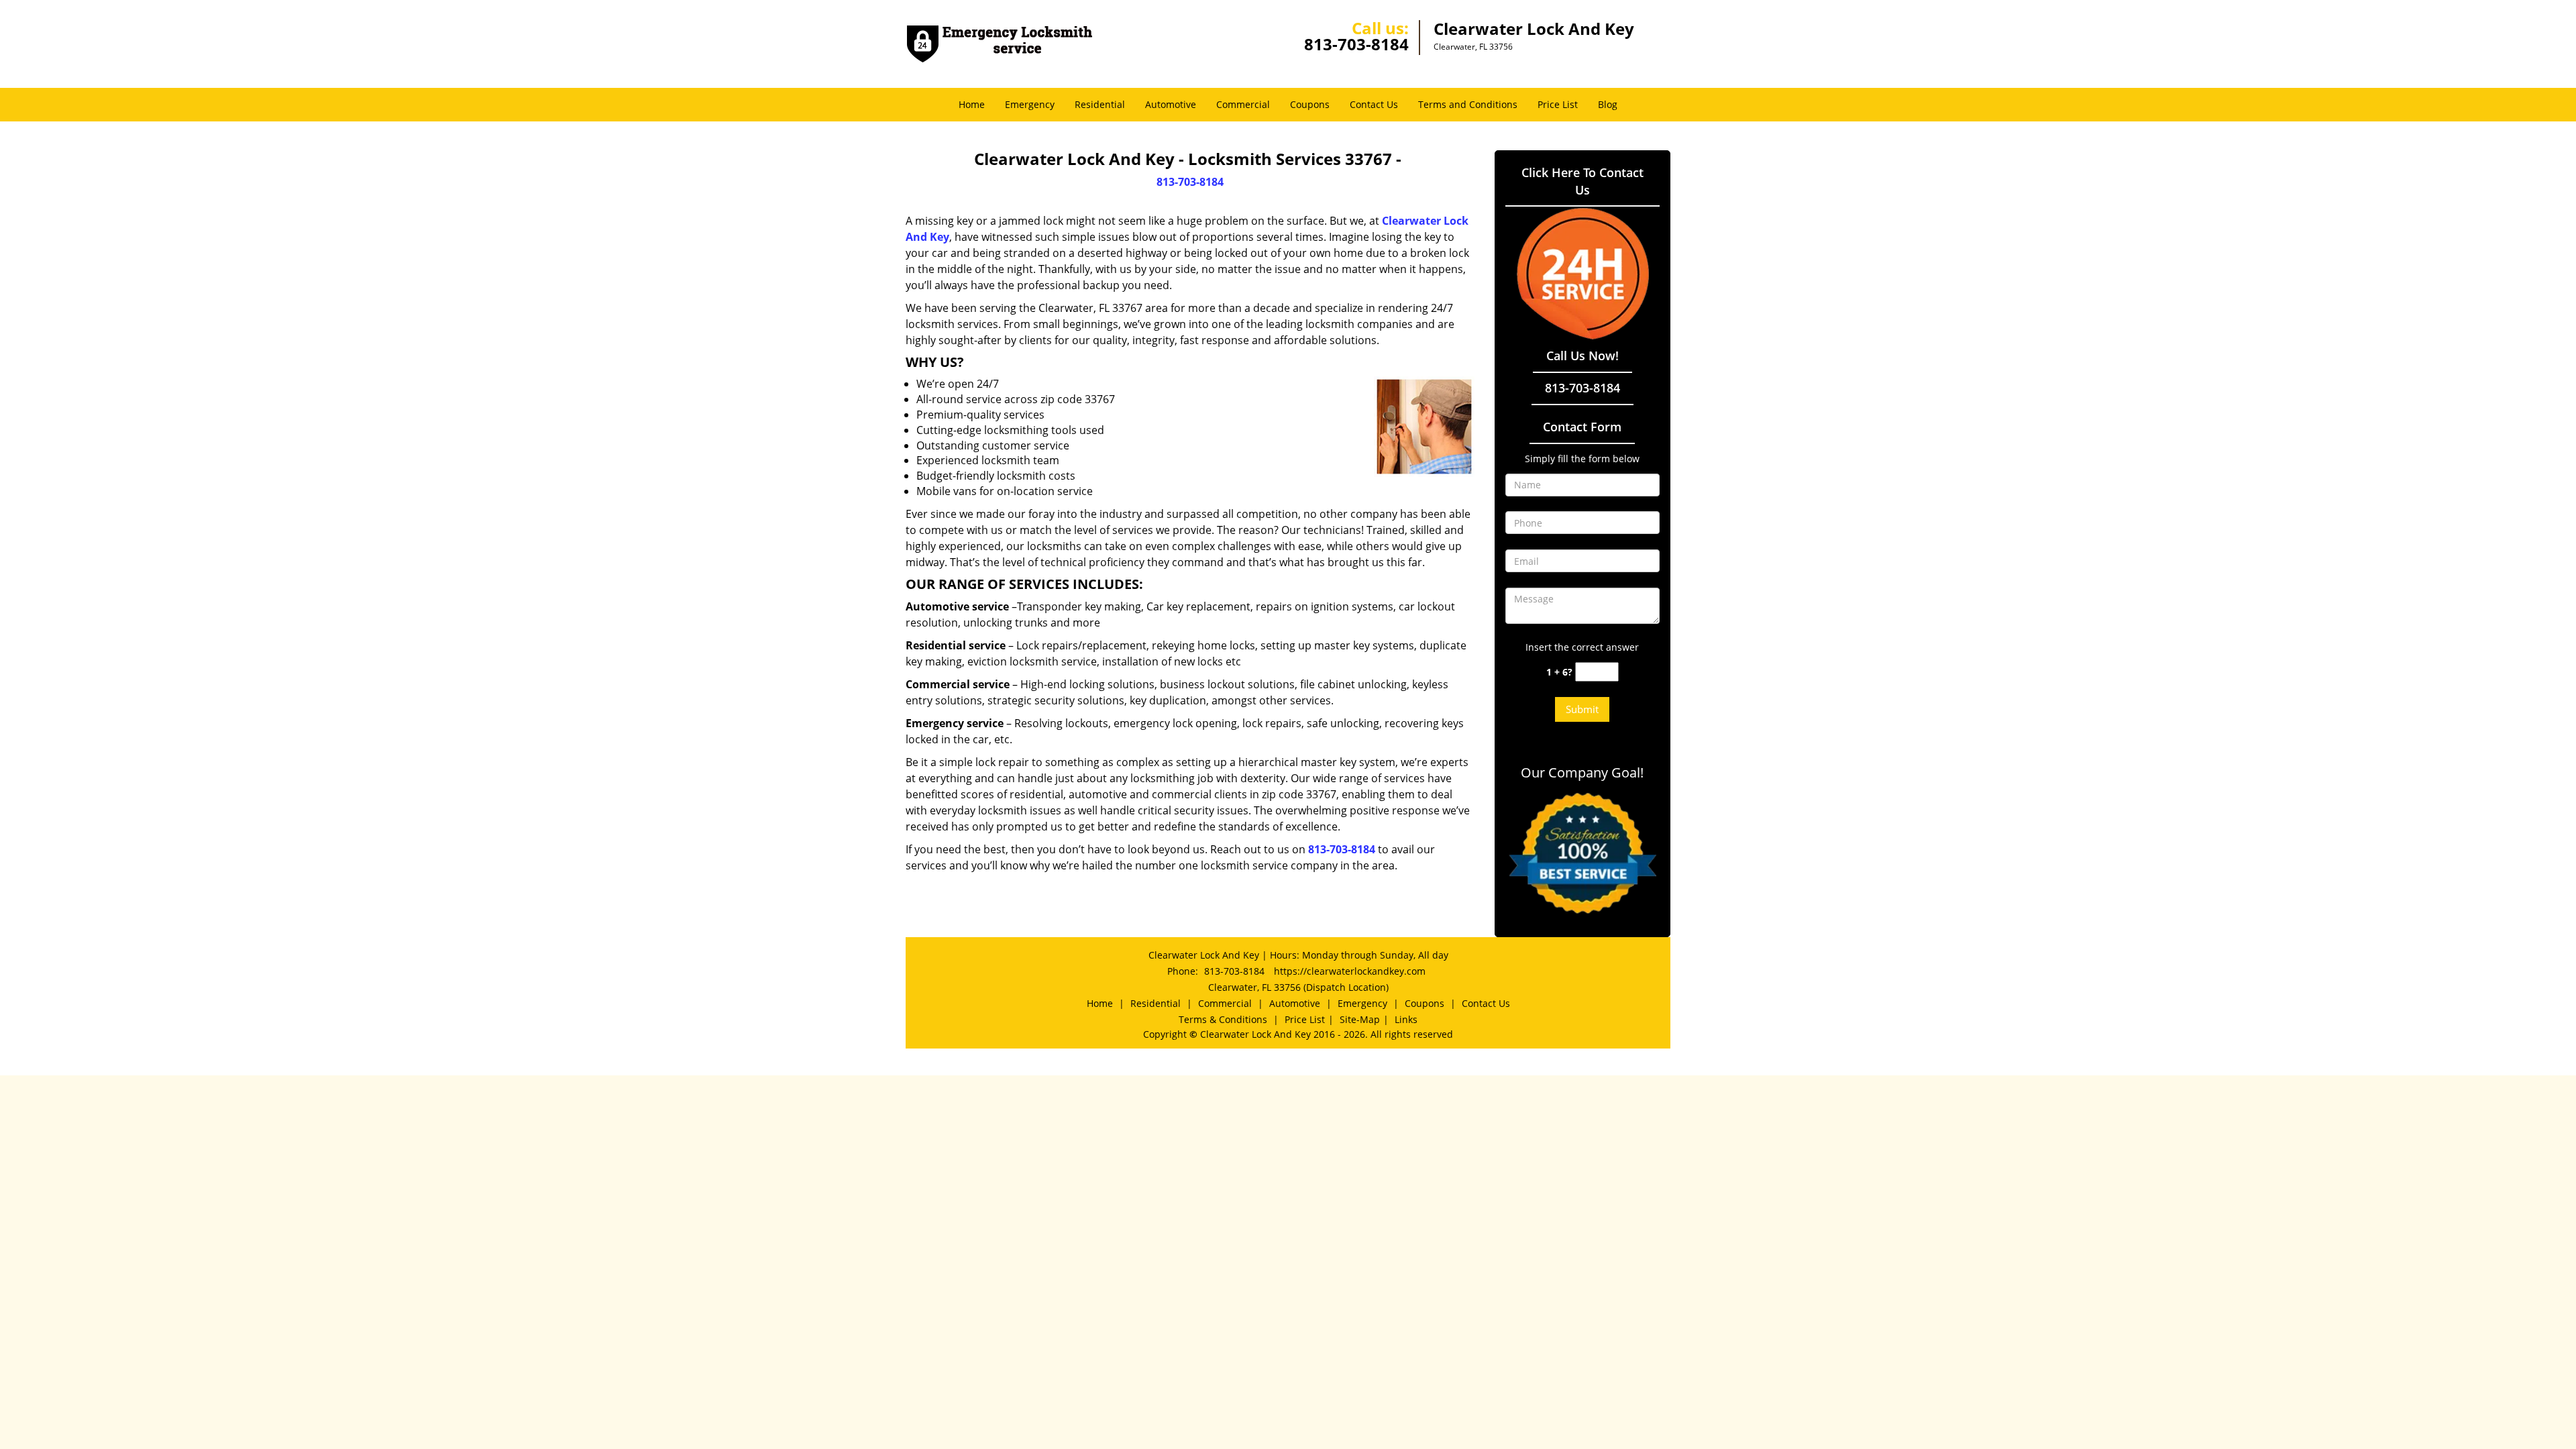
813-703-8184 (1356, 44)
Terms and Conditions (1468, 104)
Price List (1558, 104)
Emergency (1030, 104)
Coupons (1310, 104)
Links (1406, 1019)
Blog (1608, 104)
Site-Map (1360, 1019)
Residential (1100, 104)
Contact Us (1374, 104)
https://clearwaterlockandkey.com (1350, 971)
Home (972, 104)
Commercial (1243, 104)
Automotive (1171, 104)
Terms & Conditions (1223, 1019)
